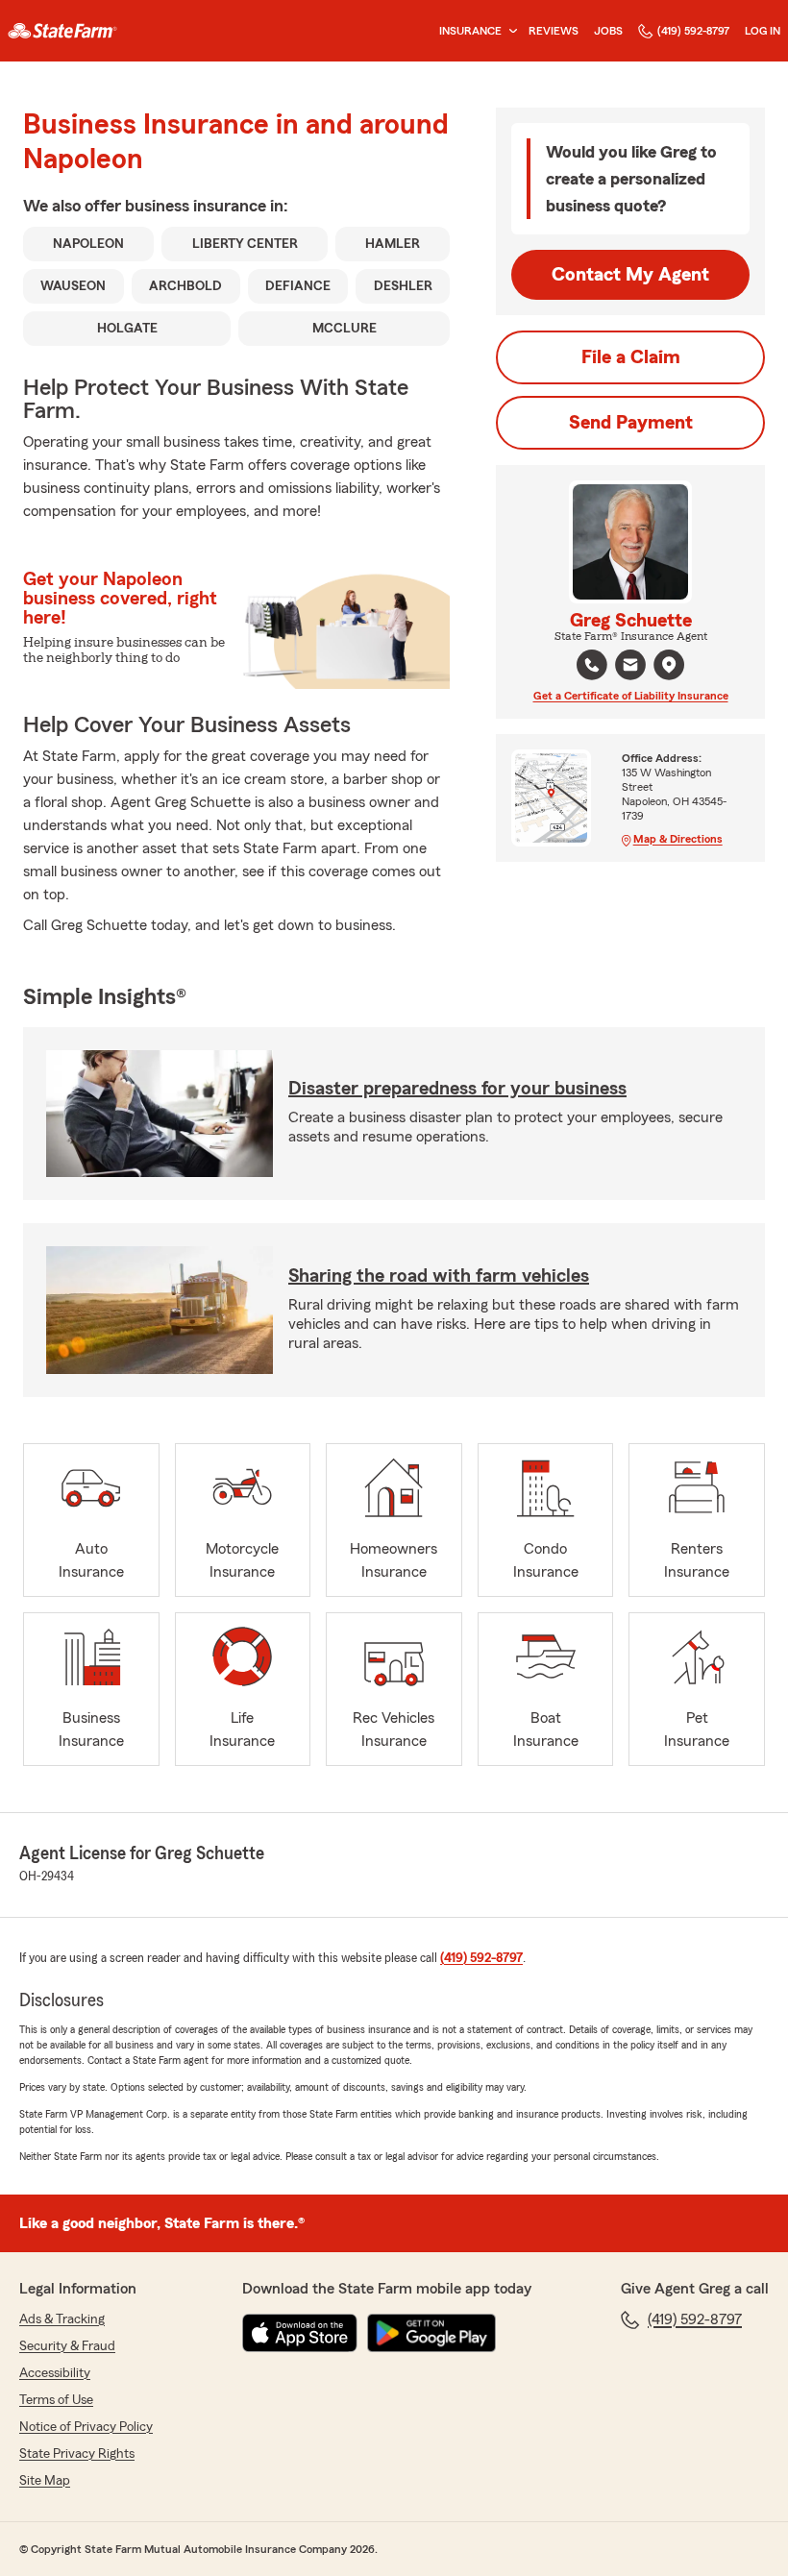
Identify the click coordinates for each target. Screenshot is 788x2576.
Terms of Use (56, 2400)
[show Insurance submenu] (509, 31)
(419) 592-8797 (693, 31)
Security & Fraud (67, 2346)
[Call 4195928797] (592, 665)
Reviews (554, 31)
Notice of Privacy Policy (86, 2427)
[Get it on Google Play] (431, 2333)
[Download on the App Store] (300, 2333)
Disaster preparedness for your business (457, 1089)
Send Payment (631, 423)
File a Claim (631, 357)
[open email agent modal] (630, 667)
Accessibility (55, 2373)
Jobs (608, 31)
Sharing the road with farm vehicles (439, 1276)
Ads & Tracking (62, 2319)
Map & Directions (678, 839)
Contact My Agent (630, 275)
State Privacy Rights (77, 2454)
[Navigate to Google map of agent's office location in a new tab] (669, 665)
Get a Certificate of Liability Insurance (631, 696)
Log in (763, 31)
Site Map (45, 2481)
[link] (62, 31)
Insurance (470, 31)
